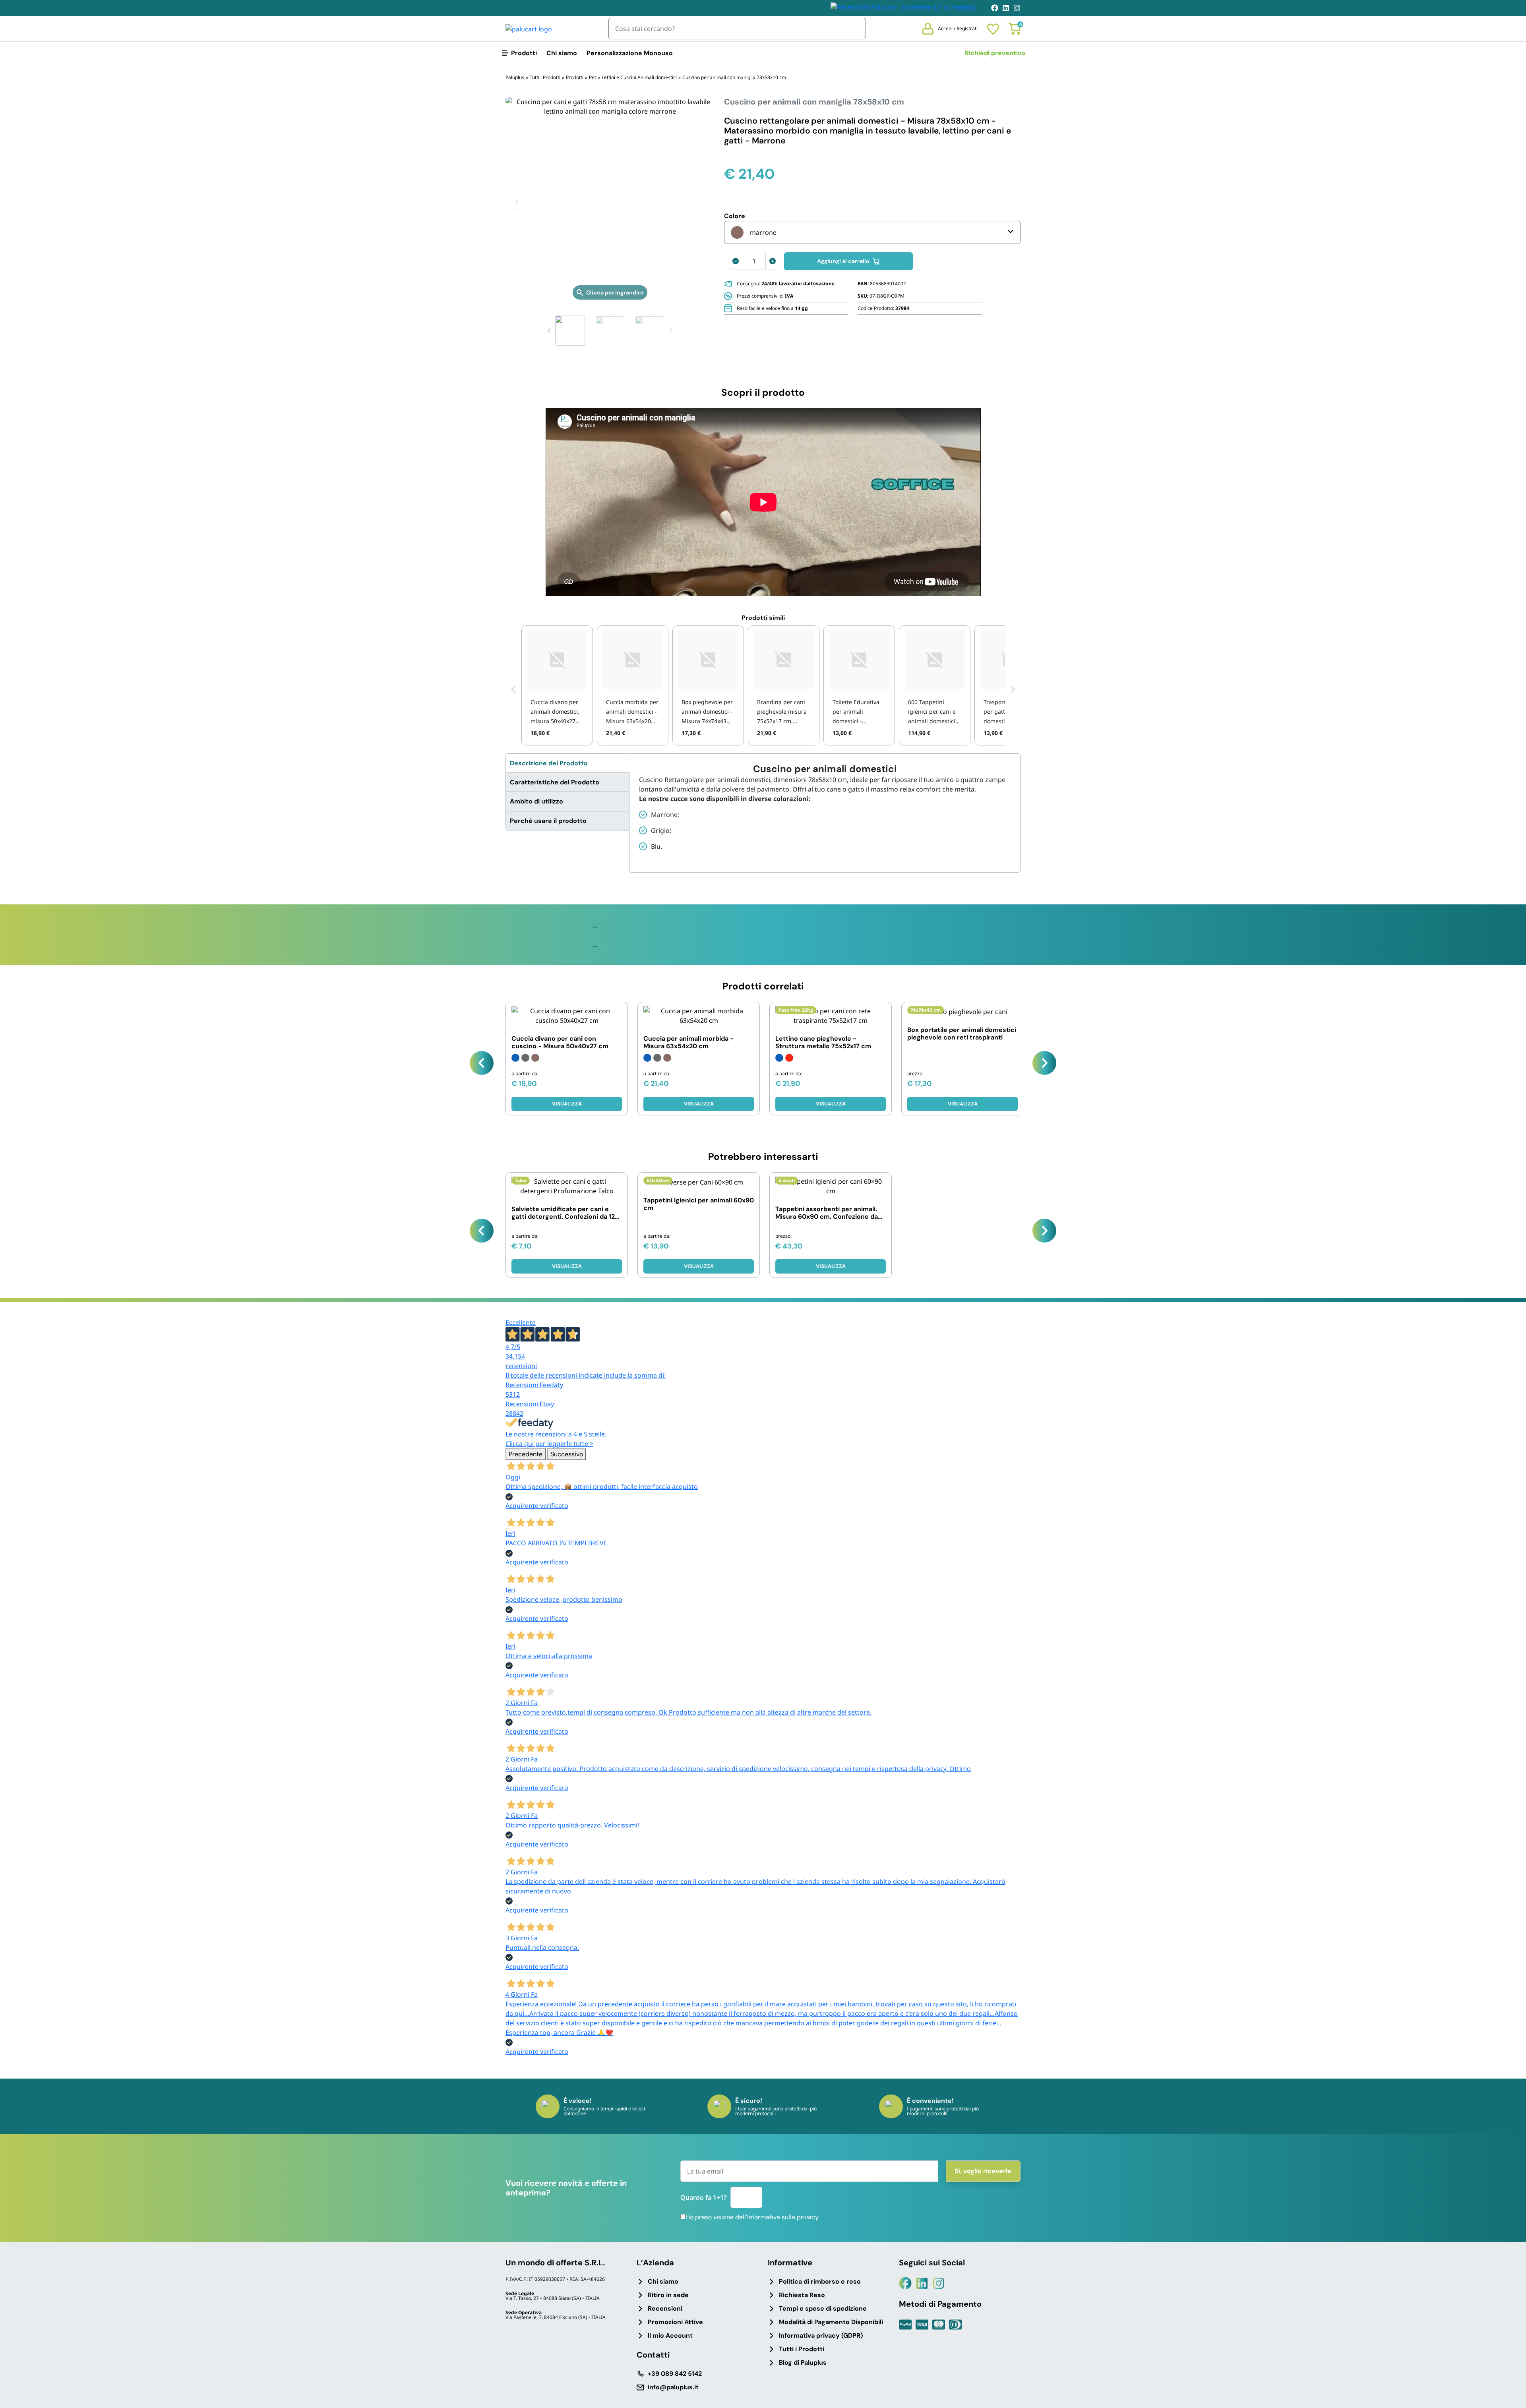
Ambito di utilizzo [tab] (536, 801)
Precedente (526, 1454)
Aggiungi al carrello (843, 261)
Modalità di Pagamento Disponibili (831, 2322)
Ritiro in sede (668, 2295)
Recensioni (665, 2308)
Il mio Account (670, 2335)
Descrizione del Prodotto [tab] (549, 763)
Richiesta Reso (802, 2295)
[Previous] (482, 1063)
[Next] (1044, 1063)
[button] (517, 201)
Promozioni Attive (675, 2322)
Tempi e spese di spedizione (823, 2308)
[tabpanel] (825, 808)
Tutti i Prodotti (802, 2349)
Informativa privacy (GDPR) (821, 2335)
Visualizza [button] (963, 1104)
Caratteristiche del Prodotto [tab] (555, 782)
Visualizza (567, 1104)
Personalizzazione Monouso (630, 53)
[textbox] (754, 232)
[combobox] (872, 232)
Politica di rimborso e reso (820, 2281)
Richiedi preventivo (995, 53)
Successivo (567, 1454)
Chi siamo (562, 53)
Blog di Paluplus (803, 2363)
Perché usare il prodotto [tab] (548, 821)
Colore (735, 216)
